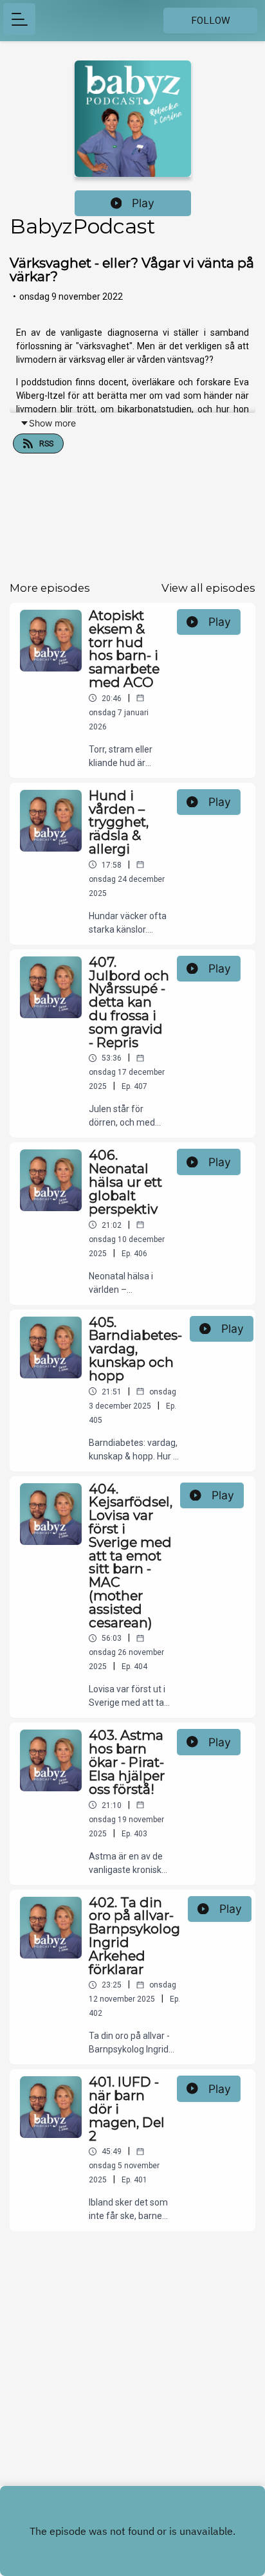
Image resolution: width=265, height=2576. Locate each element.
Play (143, 203)
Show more (52, 423)
